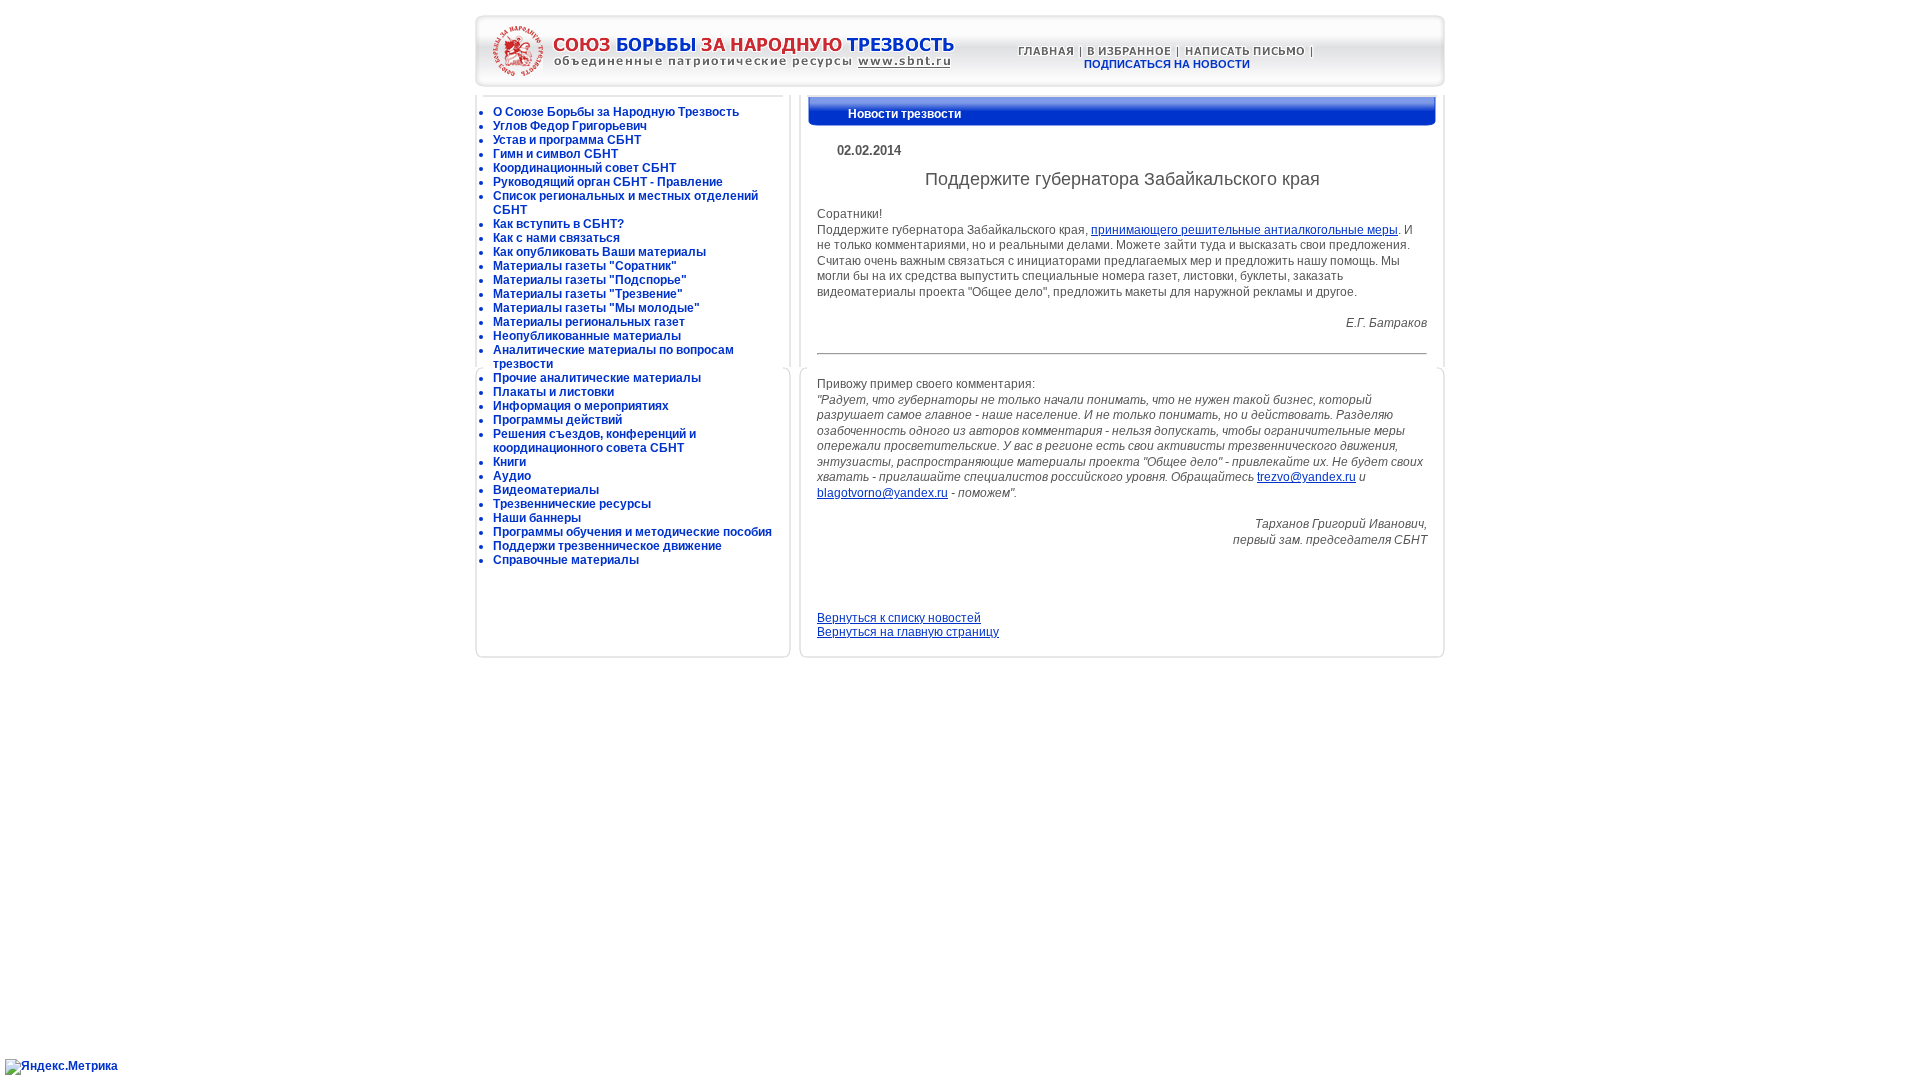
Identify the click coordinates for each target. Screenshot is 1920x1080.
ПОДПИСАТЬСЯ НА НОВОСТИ (1167, 64)
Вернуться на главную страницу (908, 632)
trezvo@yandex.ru (1306, 477)
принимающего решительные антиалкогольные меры (1244, 230)
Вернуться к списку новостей (899, 618)
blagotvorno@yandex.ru (882, 493)
